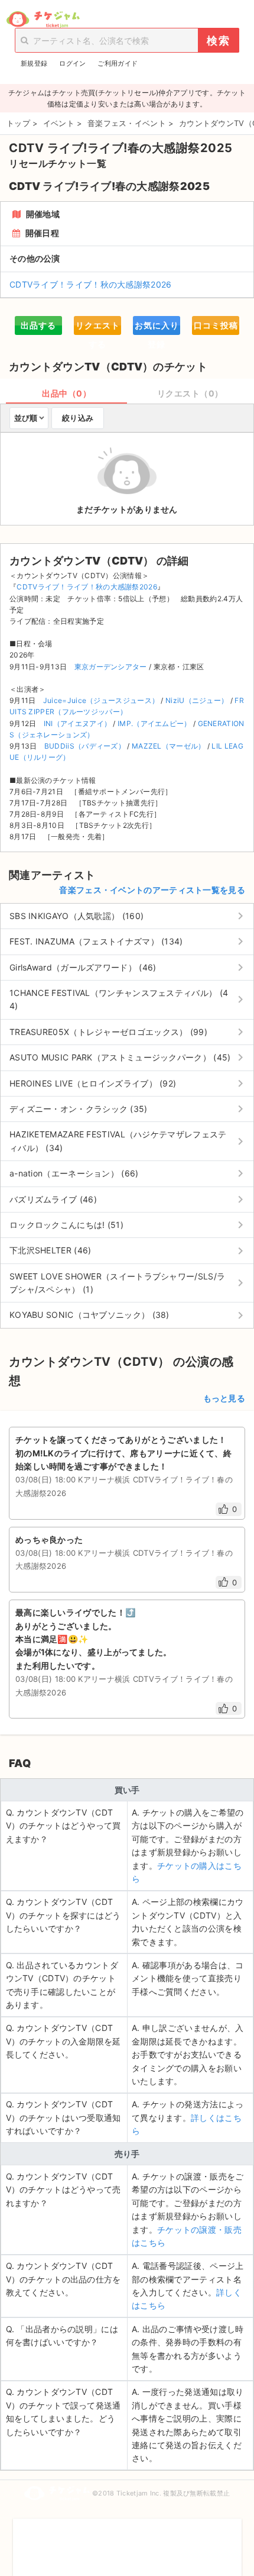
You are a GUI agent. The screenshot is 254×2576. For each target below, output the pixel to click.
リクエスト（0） (190, 393)
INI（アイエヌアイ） (77, 723)
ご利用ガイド (118, 63)
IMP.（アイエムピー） (154, 723)
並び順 (26, 418)
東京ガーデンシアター (111, 667)
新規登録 (34, 63)
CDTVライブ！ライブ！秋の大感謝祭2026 (91, 284)
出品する (38, 325)
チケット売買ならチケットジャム (43, 20)
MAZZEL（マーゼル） (169, 746)
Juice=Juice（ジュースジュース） (101, 700)
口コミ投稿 (216, 325)
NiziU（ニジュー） (197, 700)
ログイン (72, 63)
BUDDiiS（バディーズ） (85, 746)
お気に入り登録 (157, 328)
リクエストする (98, 328)
